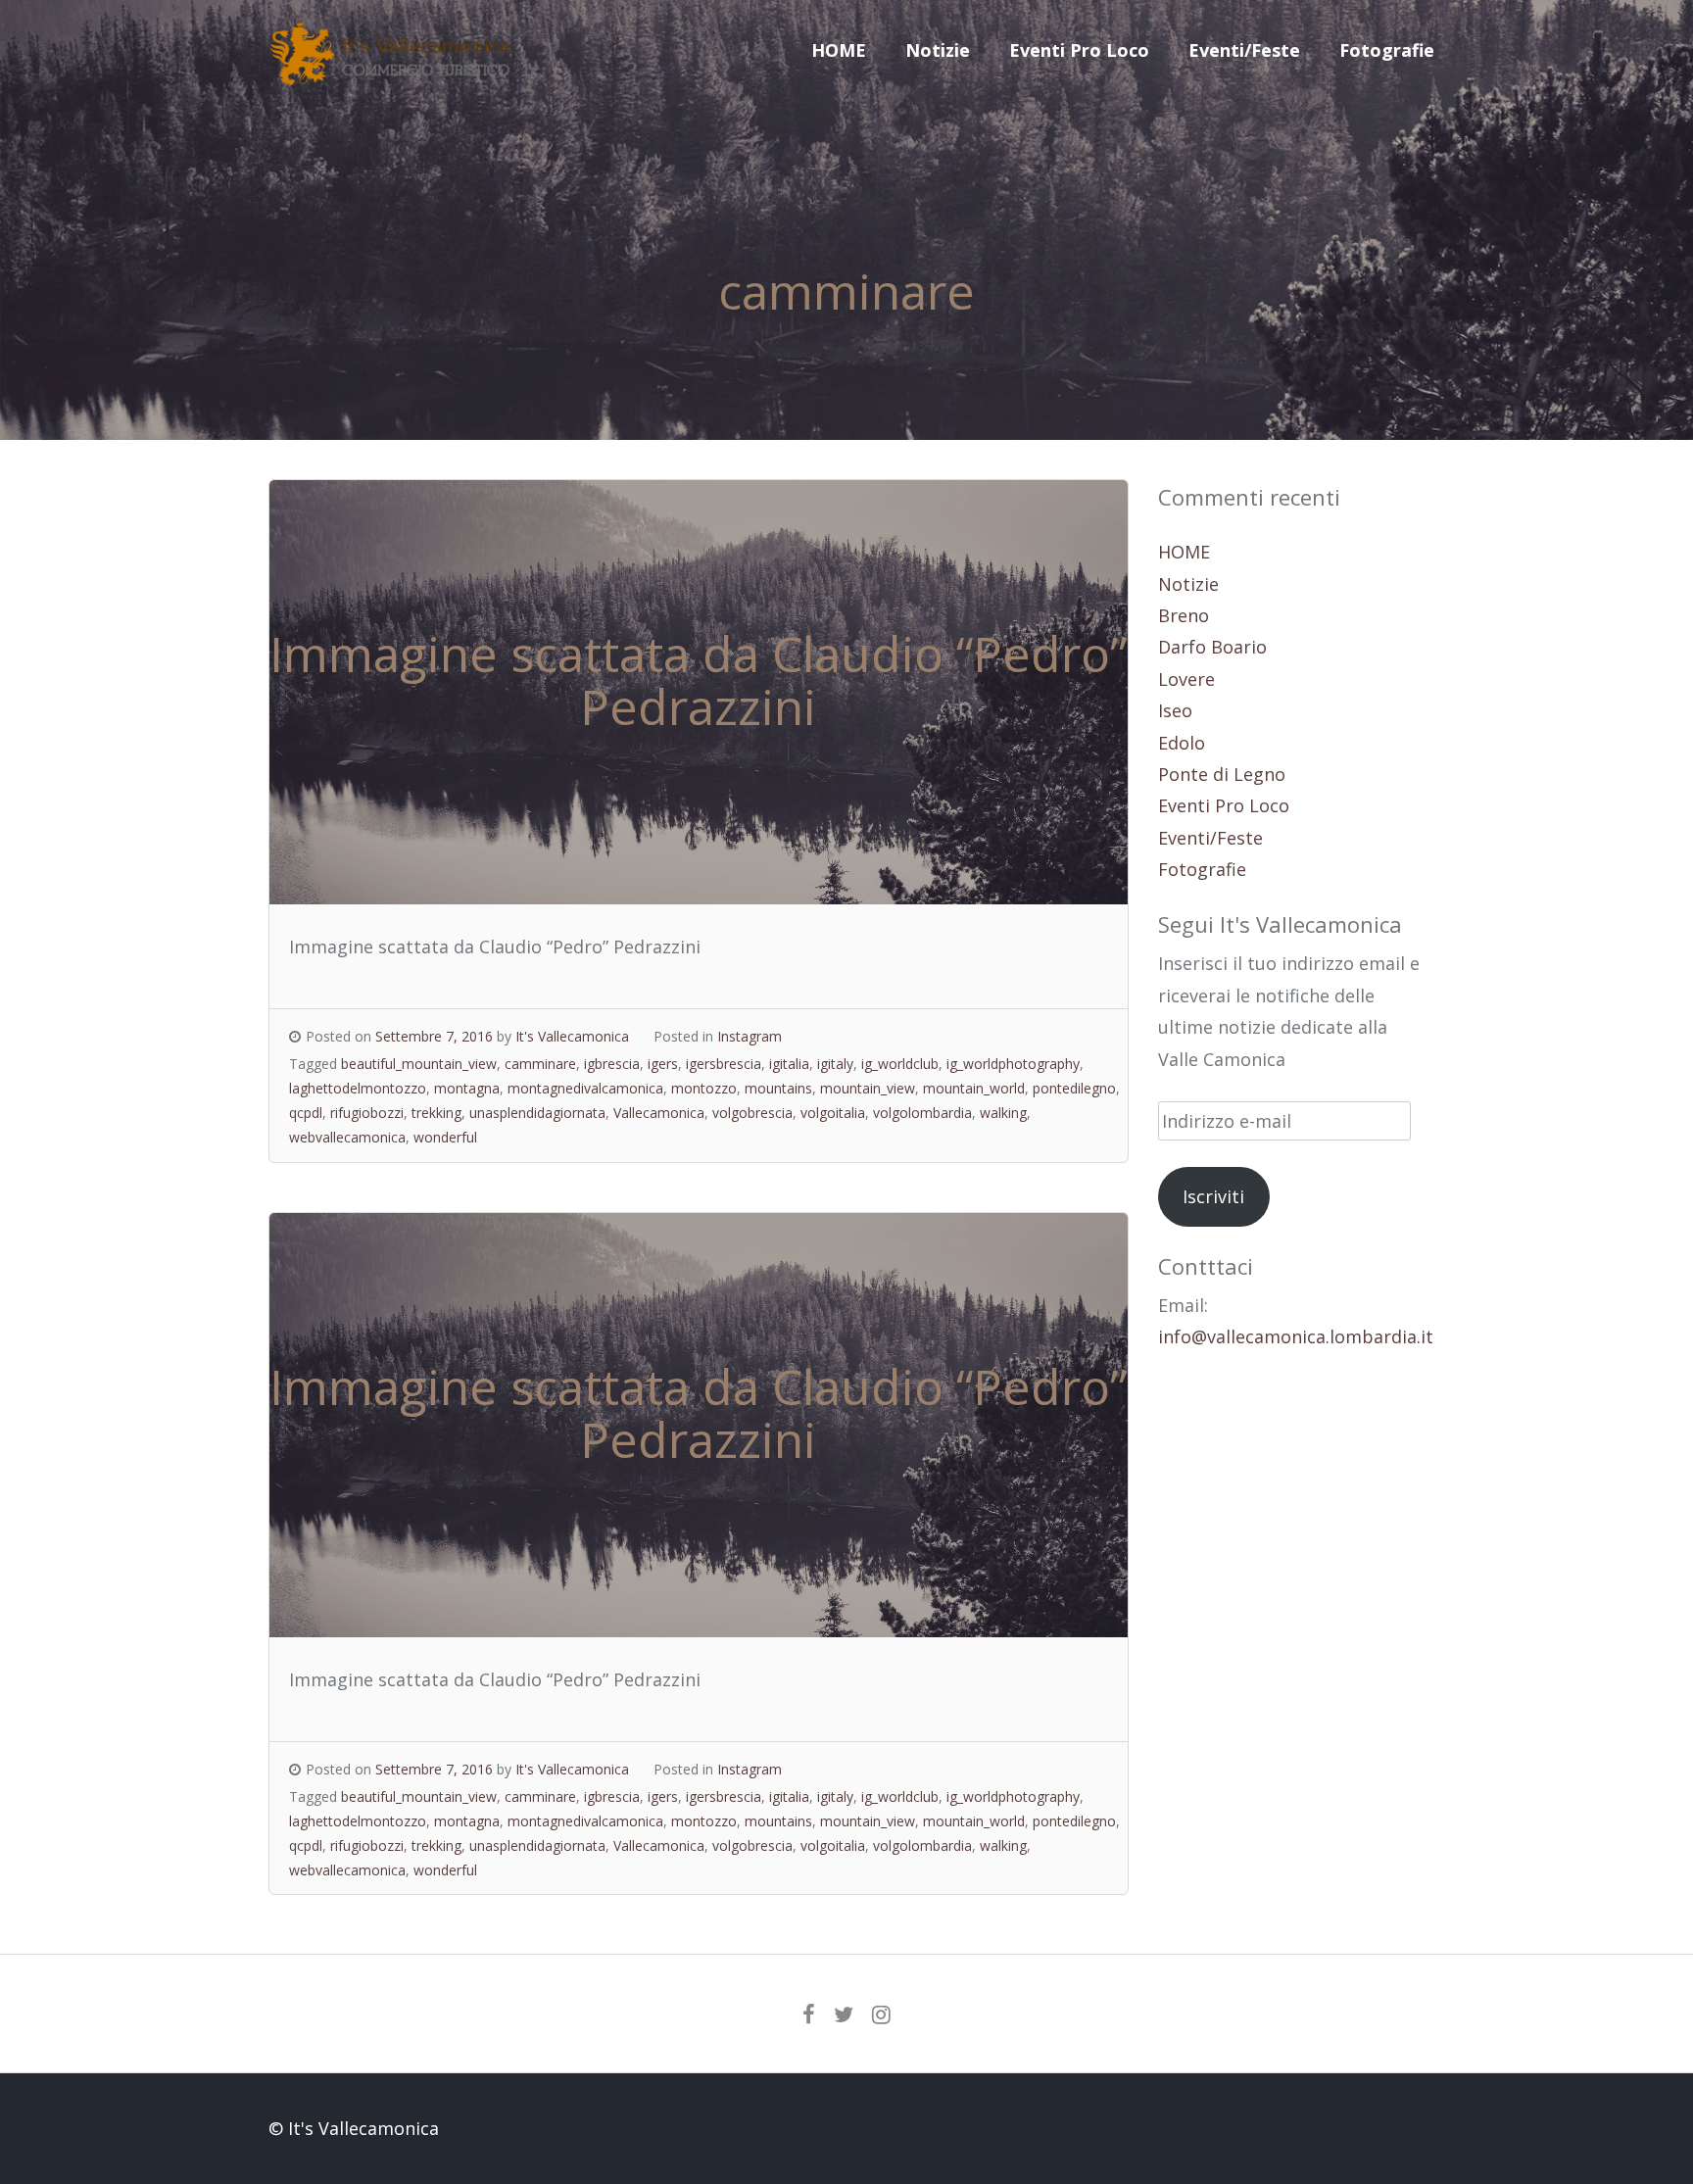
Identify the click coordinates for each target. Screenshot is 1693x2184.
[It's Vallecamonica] (391, 78)
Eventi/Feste (1244, 50)
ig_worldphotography (1013, 1064)
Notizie (938, 50)
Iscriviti (1213, 1196)
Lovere (1186, 679)
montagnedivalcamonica (585, 1088)
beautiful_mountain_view (419, 1064)
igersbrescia (724, 1064)
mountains (778, 1088)
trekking (436, 1113)
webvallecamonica (347, 1137)
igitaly (835, 1064)
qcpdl (306, 1113)
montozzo (704, 1088)
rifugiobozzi (367, 1113)
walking (1003, 1113)
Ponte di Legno (1222, 774)
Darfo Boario (1212, 647)
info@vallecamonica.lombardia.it (1296, 1336)
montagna (467, 1088)
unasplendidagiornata (537, 1113)
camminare (540, 1064)
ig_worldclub (900, 1064)
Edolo (1182, 743)
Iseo (1175, 710)
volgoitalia (833, 1113)
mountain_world (974, 1088)
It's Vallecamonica (572, 1036)
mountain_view (868, 1088)
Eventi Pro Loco (1079, 50)
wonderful (445, 1137)
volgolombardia (922, 1113)
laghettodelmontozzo (358, 1088)
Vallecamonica (659, 1113)
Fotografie (1387, 50)
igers (663, 1064)
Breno (1184, 615)
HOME (839, 50)
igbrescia (612, 1064)
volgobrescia (752, 1113)
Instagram (750, 1036)
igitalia (789, 1064)
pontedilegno (1074, 1088)
